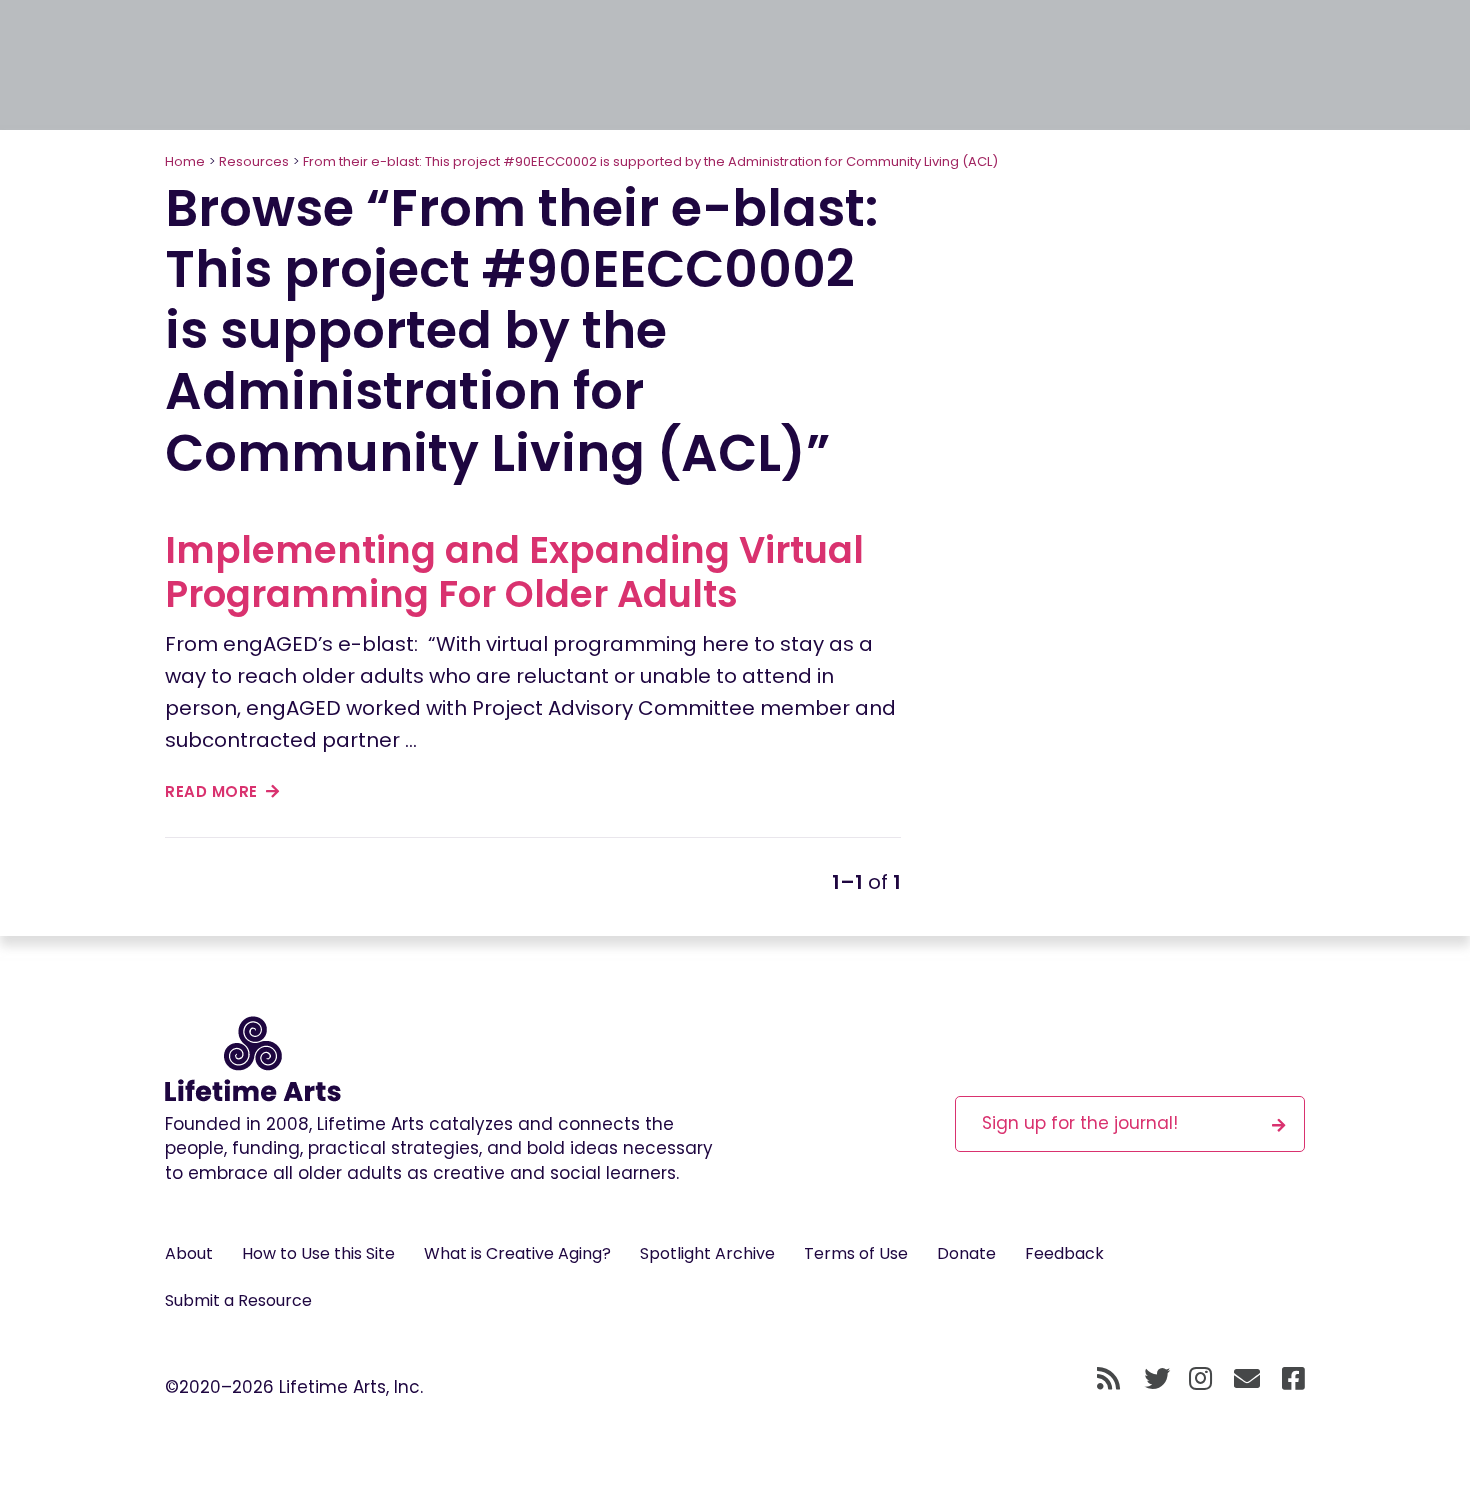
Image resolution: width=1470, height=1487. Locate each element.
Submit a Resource (238, 1300)
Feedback (1064, 1253)
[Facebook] (1293, 1379)
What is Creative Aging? (517, 1253)
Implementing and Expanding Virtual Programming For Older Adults (514, 572)
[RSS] (1108, 1379)
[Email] (1247, 1379)
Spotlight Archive (707, 1253)
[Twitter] (1157, 1379)
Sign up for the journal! (1080, 1123)
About (189, 1253)
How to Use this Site (318, 1253)
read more (213, 791)
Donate (966, 1253)
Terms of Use (856, 1253)
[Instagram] (1200, 1379)
